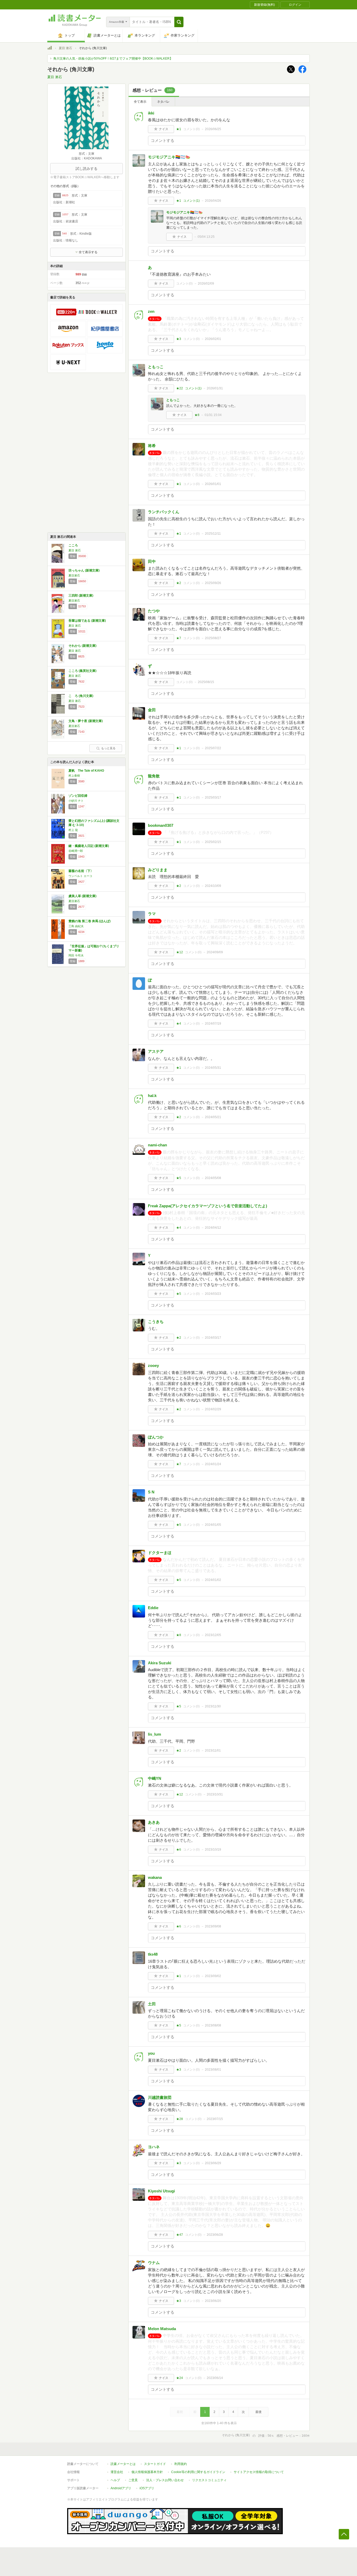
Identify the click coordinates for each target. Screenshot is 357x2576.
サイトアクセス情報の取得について (259, 2472)
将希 (152, 446)
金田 (152, 710)
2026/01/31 (215, 388)
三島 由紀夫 (76, 926)
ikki (151, 113)
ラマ (152, 914)
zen (151, 311)
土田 (152, 2004)
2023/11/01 (213, 1751)
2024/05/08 (213, 1178)
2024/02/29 (213, 1409)
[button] (179, 22)
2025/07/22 (213, 748)
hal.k (152, 1096)
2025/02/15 (213, 842)
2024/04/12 (213, 1228)
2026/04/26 (213, 201)
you (151, 2053)
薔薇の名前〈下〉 (81, 871)
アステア (156, 1051)
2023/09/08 (213, 1926)
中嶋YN (155, 1778)
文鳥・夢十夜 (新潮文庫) (86, 721)
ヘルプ (115, 2480)
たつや (154, 611)
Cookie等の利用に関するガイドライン (198, 2472)
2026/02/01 (213, 339)
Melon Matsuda (162, 2329)
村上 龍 (73, 830)
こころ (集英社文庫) (82, 671)
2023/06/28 (215, 2235)
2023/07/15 (215, 2119)
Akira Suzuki (160, 1663)
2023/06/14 (215, 2378)
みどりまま (158, 870)
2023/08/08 (213, 2025)
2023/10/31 (215, 1794)
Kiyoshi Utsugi (161, 2191)
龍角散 (154, 776)
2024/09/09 (215, 952)
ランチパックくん (164, 512)
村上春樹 (74, 776)
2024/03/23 (213, 1294)
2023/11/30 (213, 1706)
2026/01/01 (213, 484)
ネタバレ (163, 102)
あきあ (154, 1822)
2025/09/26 (213, 583)
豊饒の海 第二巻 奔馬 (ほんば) (90, 921)
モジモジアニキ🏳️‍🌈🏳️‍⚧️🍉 (169, 157)
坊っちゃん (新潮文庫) (84, 570)
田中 (152, 561)
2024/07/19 (213, 1024)
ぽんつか (156, 1437)
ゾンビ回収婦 (78, 796)
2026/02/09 (206, 284)
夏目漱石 (74, 575)
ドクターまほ (160, 1553)
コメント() (191, 129)
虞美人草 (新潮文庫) (82, 896)
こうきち (156, 1322)
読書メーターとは (123, 2464)
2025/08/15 (206, 682)
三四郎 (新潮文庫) (81, 596)
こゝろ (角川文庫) (81, 696)
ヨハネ (154, 2147)
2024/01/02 (213, 1580)
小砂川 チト (76, 801)
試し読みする (87, 169)
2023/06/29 (213, 2163)
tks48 (153, 1954)
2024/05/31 (213, 1068)
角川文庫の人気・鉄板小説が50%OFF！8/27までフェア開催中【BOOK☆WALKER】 (113, 59)
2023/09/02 (213, 1976)
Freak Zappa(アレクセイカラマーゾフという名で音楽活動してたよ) (208, 1206)
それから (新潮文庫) (82, 646)
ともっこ (156, 367)
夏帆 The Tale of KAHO (86, 771)
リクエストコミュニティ (209, 2480)
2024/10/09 (213, 886)
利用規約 (181, 2464)
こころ (73, 545)
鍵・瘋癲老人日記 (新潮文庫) (89, 846)
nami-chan (157, 1145)
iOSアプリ (147, 2488)
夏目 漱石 (65, 48)
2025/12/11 (213, 534)
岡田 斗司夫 (76, 955)
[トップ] (50, 49)
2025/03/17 (213, 798)
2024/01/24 (213, 1464)
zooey (153, 1365)
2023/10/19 (213, 1850)
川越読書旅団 (160, 2097)
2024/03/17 (213, 1338)
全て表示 (140, 102)
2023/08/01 (213, 2070)
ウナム (154, 2263)
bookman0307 (161, 825)
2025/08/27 (213, 638)
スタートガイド (155, 2464)
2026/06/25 (213, 129)
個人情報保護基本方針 (147, 2472)
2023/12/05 (213, 1635)
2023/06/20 (213, 2301)
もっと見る (108, 748)
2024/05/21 (213, 1117)
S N (151, 1492)
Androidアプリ (121, 2488)
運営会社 (117, 2472)
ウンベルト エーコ (80, 876)
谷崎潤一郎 (76, 851)
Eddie (153, 1608)
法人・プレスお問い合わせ (165, 2480)
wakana (155, 1877)
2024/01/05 (213, 1525)
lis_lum (154, 1734)
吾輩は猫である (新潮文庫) (87, 621)
